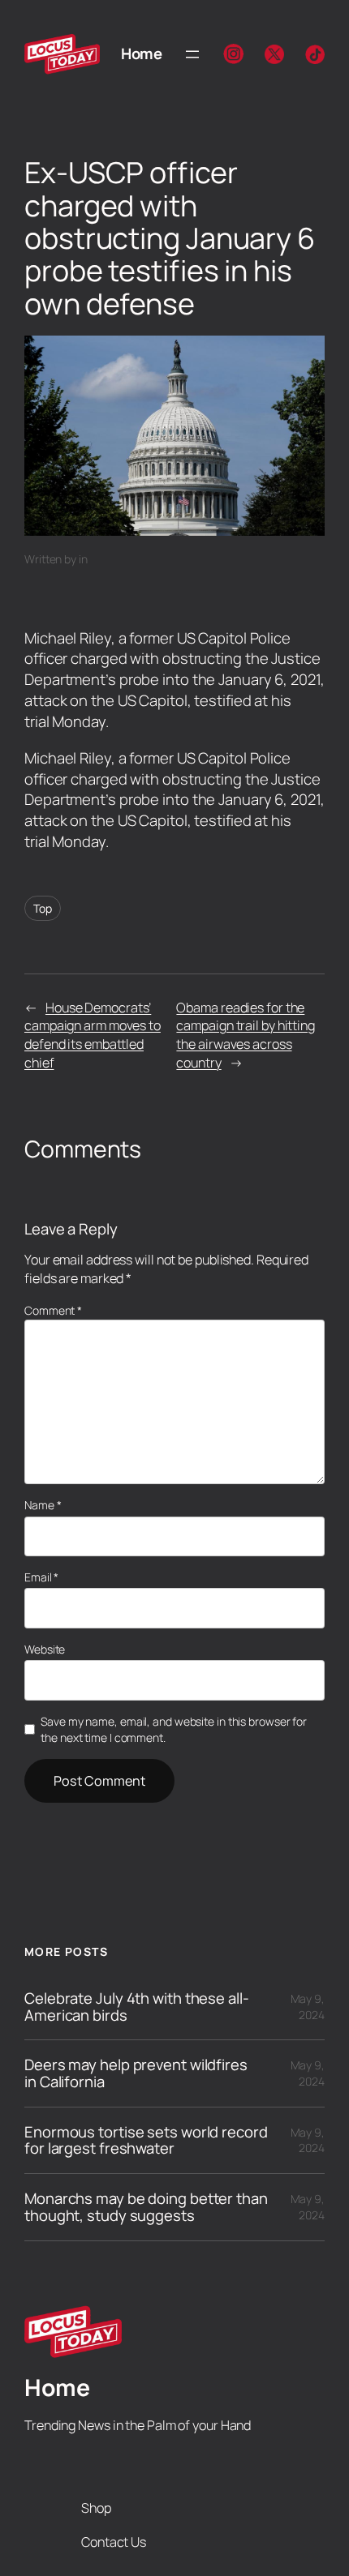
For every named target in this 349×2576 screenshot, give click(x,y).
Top (43, 908)
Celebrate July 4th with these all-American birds (137, 2007)
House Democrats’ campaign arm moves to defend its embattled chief (93, 1035)
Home (141, 53)
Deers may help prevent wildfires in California (136, 2073)
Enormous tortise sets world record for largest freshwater (146, 2140)
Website (45, 1649)
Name (43, 1505)
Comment (53, 1310)
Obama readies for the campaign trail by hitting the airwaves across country (246, 1035)
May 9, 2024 (308, 2007)
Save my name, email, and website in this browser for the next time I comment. (174, 1729)
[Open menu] (192, 54)
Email (41, 1577)
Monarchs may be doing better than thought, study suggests (146, 2207)
